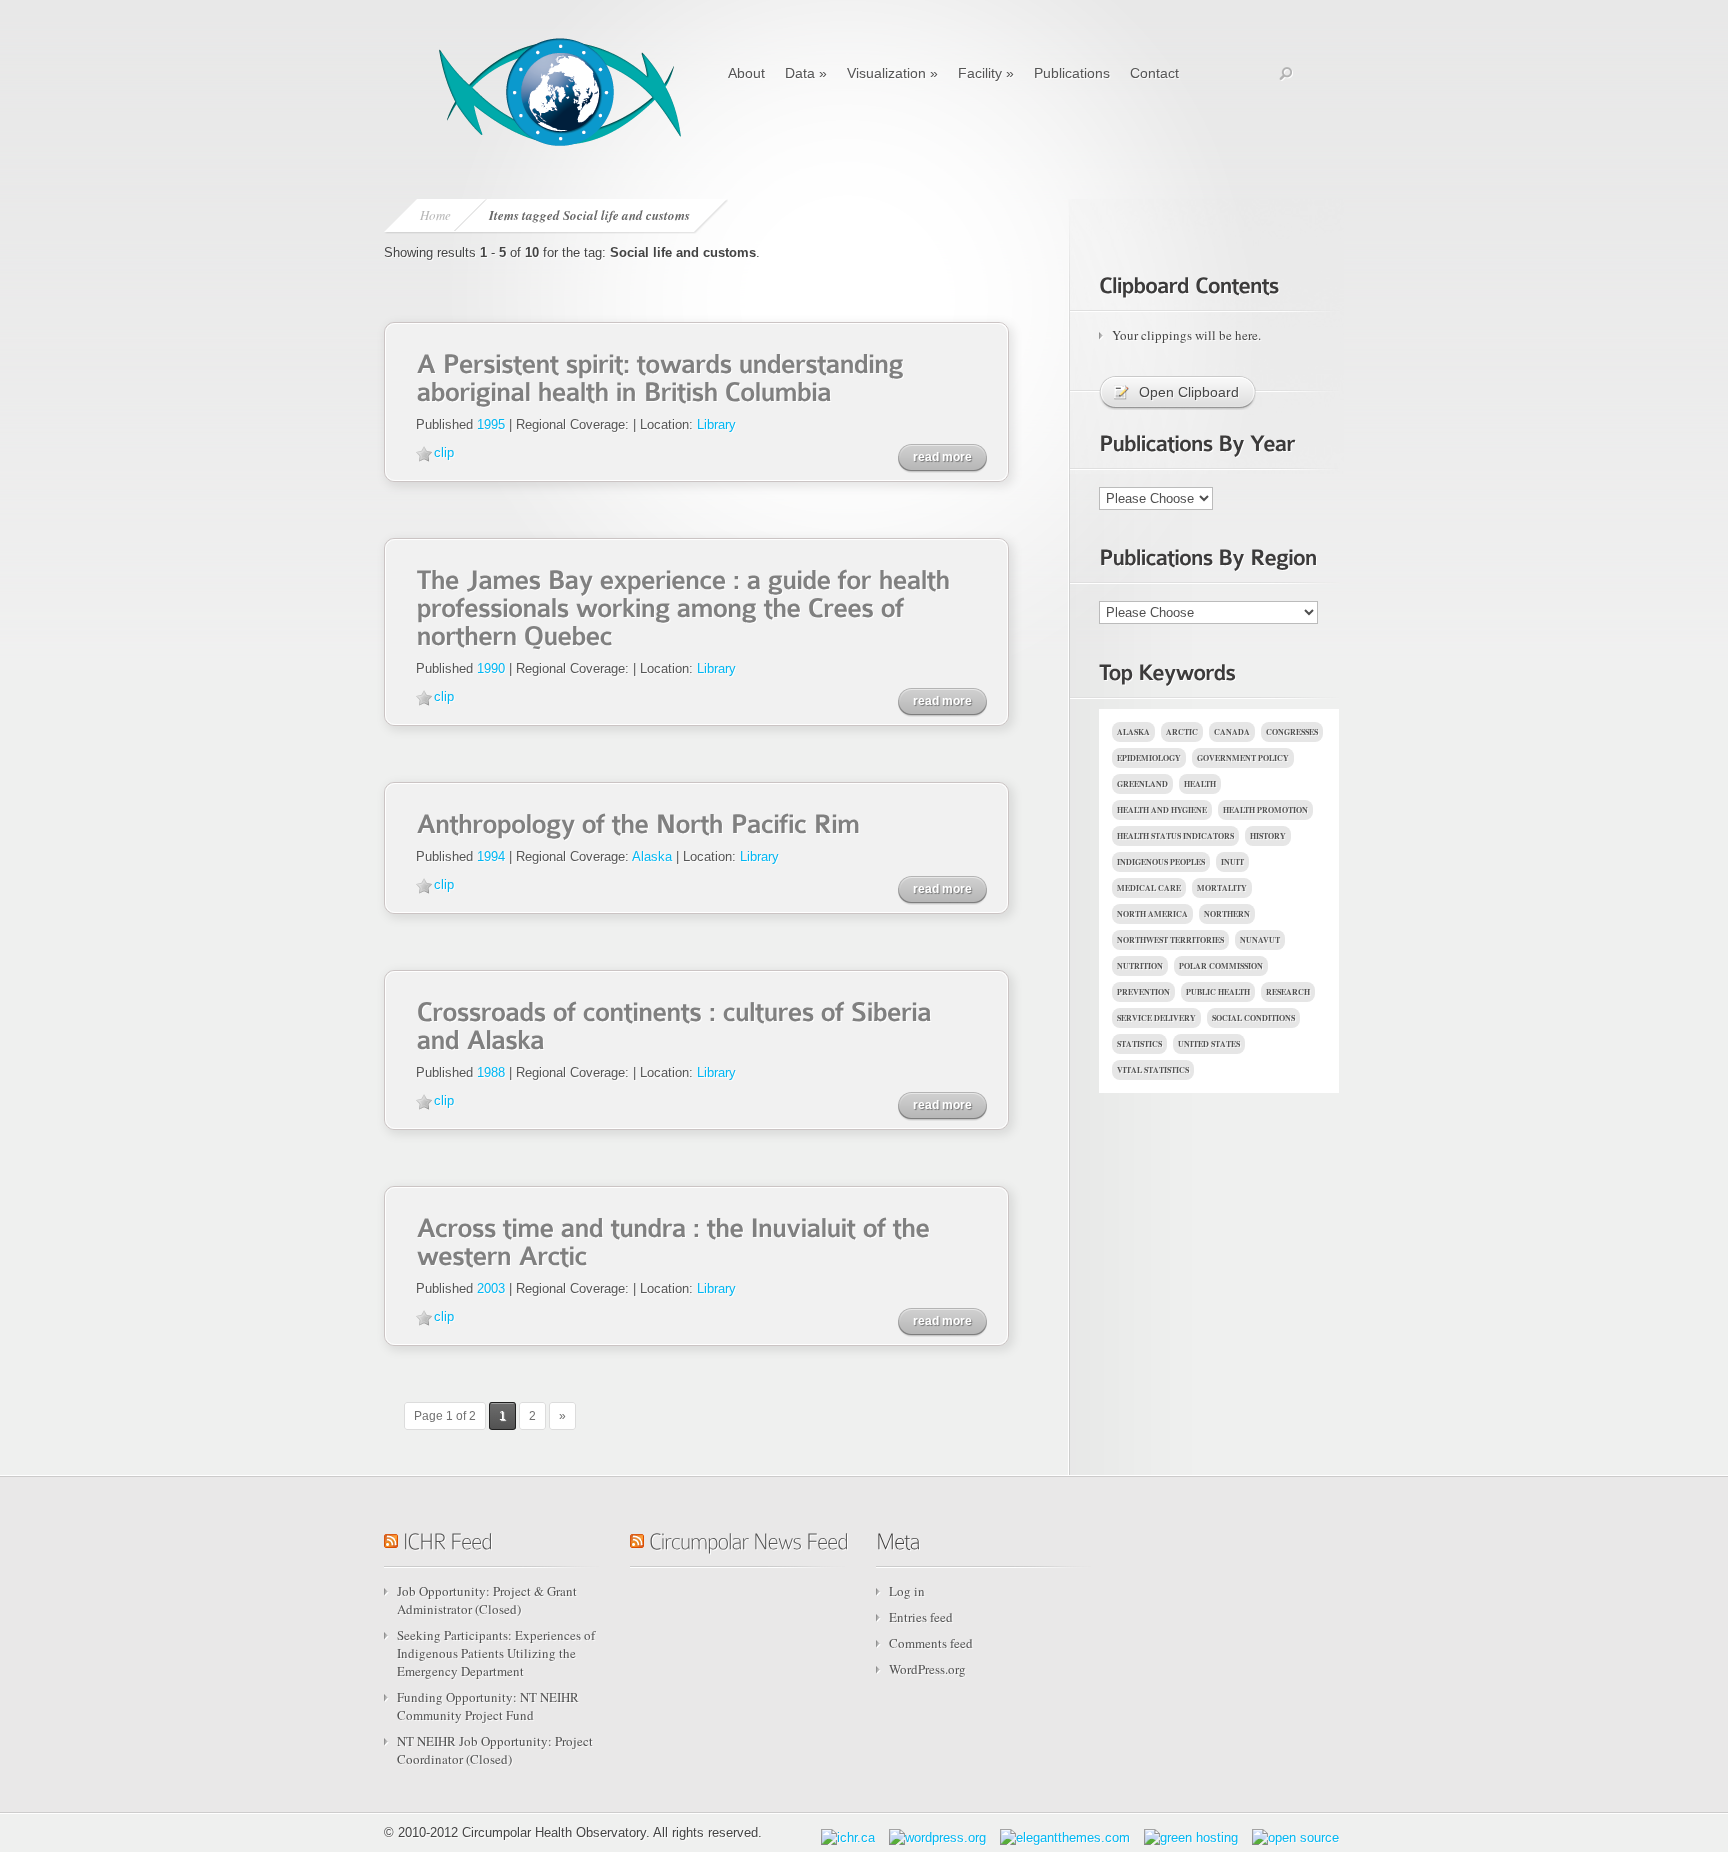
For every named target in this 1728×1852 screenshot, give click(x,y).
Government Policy (1243, 758)
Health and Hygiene (1162, 810)
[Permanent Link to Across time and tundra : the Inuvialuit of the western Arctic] (676, 1239)
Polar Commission (1221, 966)
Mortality (1222, 888)
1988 (491, 1072)
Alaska (652, 856)
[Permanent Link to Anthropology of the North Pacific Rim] (637, 821)
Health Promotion (1265, 810)
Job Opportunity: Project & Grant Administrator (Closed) (487, 1600)
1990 (491, 668)
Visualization (892, 73)
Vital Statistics (1153, 1070)
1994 (491, 856)
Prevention (1143, 992)
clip (444, 452)
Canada (1232, 732)
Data (806, 73)
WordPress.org (927, 1669)
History (1268, 836)
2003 (491, 1288)
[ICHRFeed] (447, 1538)
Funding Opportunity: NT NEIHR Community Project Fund (488, 1706)
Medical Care (1149, 888)
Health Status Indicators (1175, 836)
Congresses (1292, 732)
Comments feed (931, 1643)
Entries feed (921, 1617)
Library (716, 424)
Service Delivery (1156, 1018)
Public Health (1218, 992)
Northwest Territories (1170, 940)
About (746, 73)
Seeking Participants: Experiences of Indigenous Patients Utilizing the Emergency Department (496, 1653)
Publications (1072, 73)
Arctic (1182, 732)
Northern (1227, 914)
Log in (907, 1591)
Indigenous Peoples (1161, 862)
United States (1209, 1044)
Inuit (1232, 862)
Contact (1154, 73)
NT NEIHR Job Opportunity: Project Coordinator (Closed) (495, 1750)
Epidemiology (1149, 758)
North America (1152, 914)
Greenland (1142, 784)
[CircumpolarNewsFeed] (748, 1538)
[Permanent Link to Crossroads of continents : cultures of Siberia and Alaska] (677, 1023)
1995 (491, 424)
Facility (986, 73)
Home (435, 215)
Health (1200, 784)
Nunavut (1260, 940)
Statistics (1139, 1044)
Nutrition (1140, 966)
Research (1288, 992)
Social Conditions (1253, 1018)
